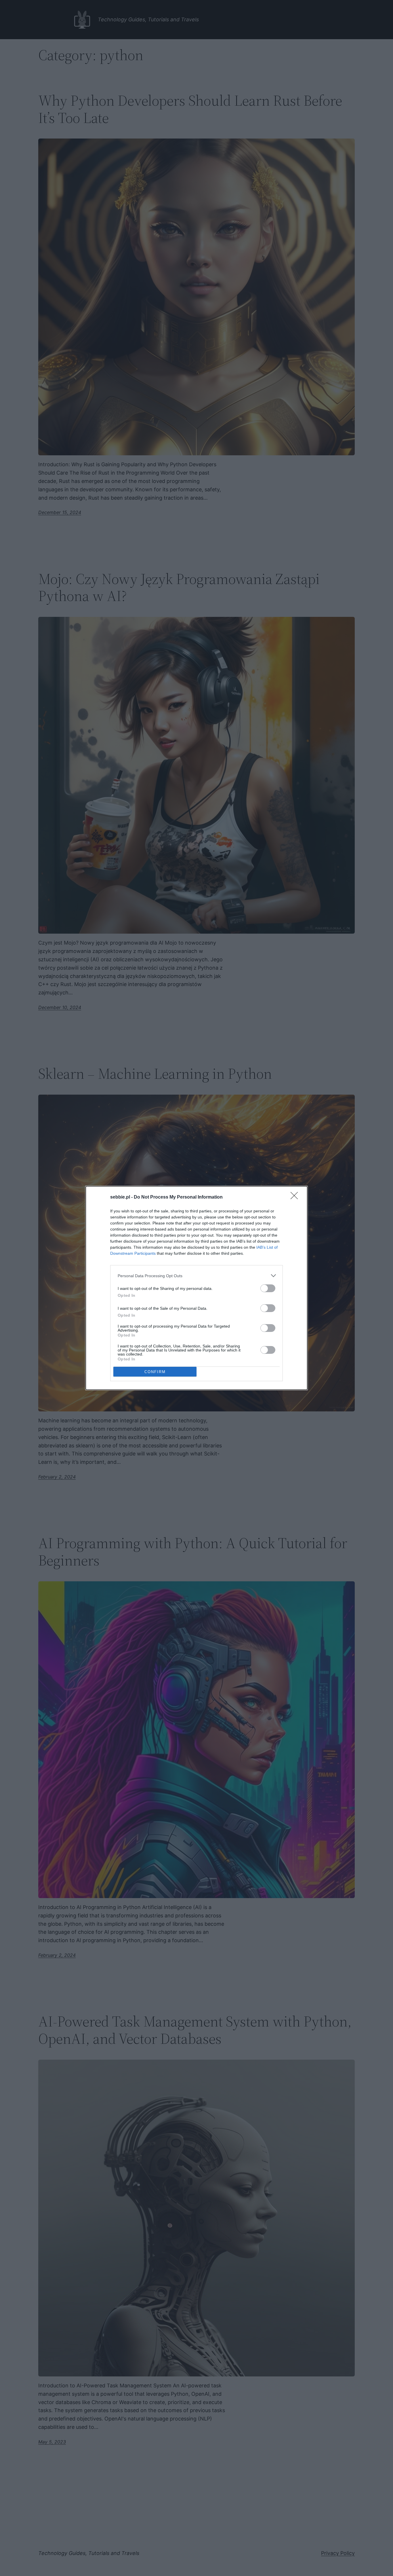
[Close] (296, 1197)
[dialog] (197, 1288)
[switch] (268, 1288)
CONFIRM (155, 1372)
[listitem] (197, 1276)
